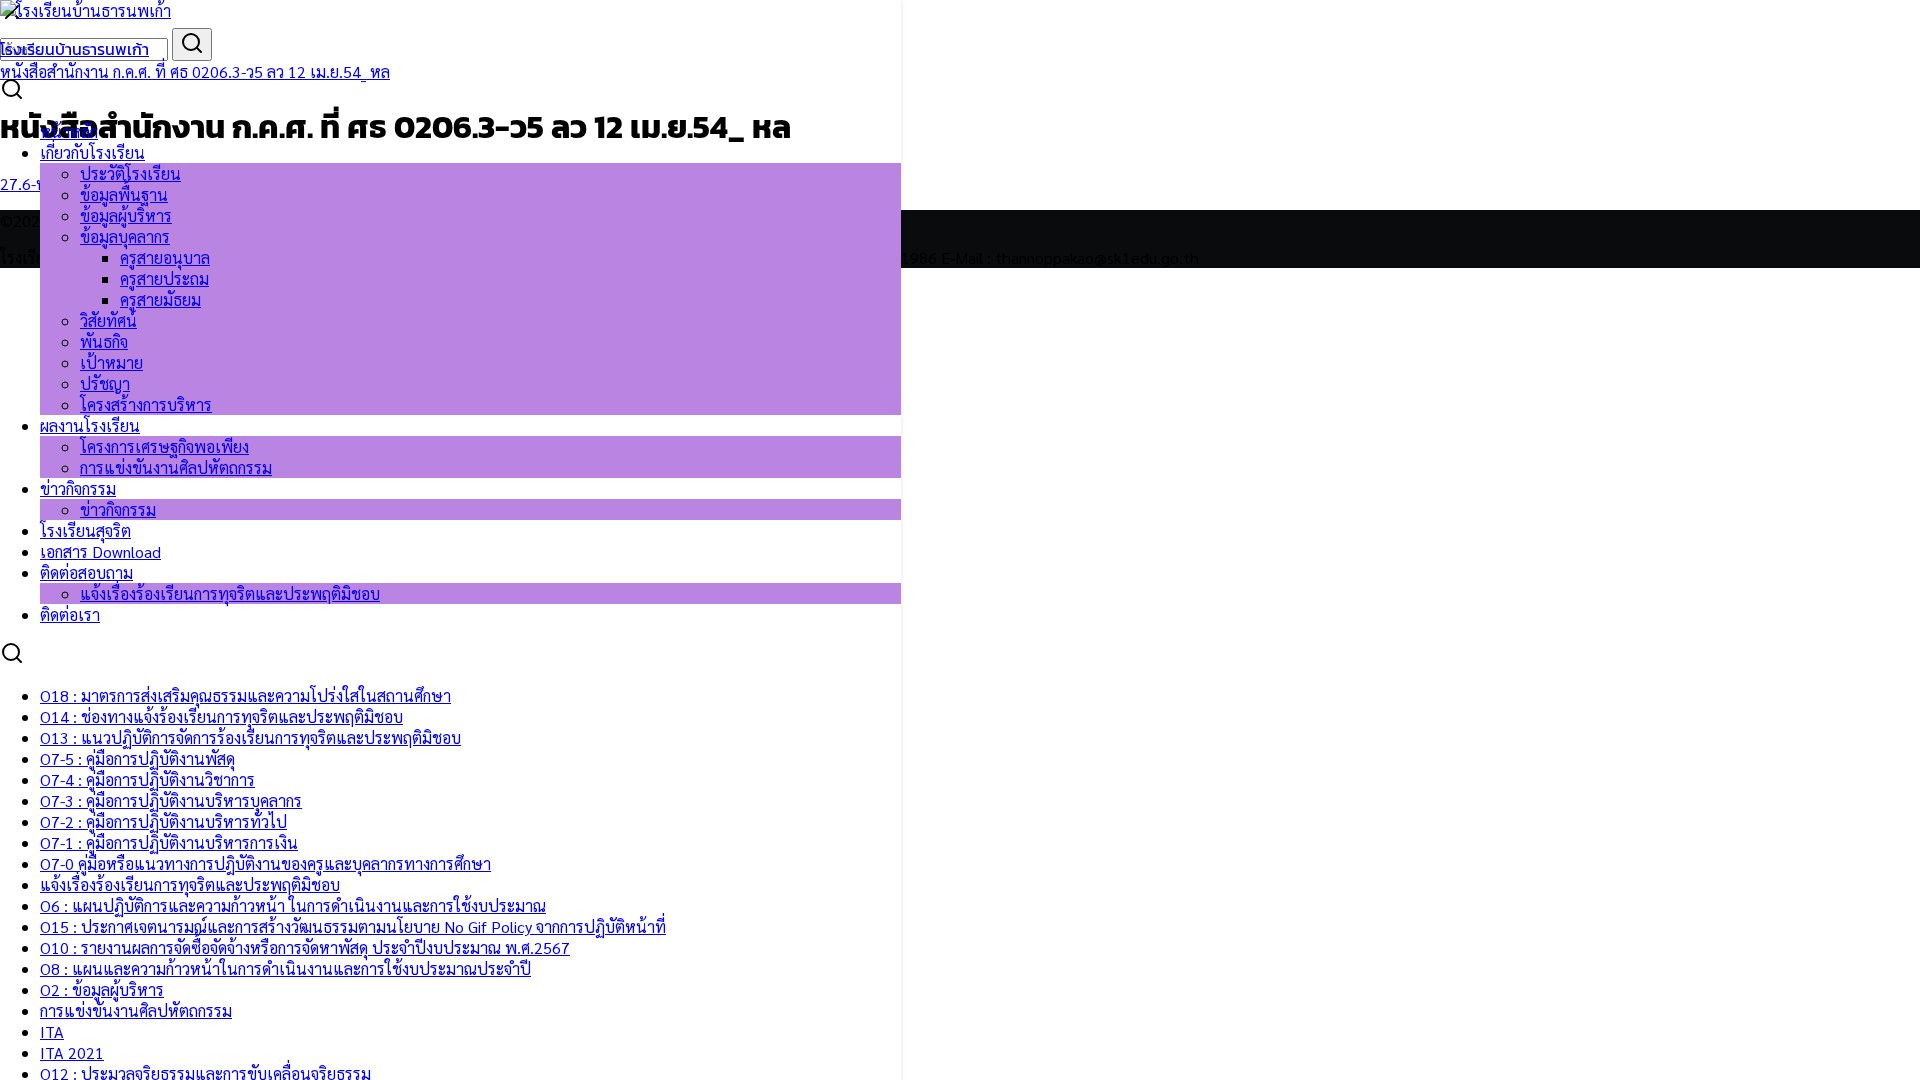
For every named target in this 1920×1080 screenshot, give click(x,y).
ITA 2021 (72, 1052)
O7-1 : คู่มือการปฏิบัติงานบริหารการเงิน (169, 842)
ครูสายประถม (164, 278)
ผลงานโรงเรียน (90, 425)
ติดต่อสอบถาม (86, 572)
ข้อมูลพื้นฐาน (124, 194)
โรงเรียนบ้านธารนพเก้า (74, 49)
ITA (52, 1031)
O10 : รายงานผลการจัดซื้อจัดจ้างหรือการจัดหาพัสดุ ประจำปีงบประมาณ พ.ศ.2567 (305, 947)
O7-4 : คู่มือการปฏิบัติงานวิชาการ (147, 779)
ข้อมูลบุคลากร (125, 236)
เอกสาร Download (100, 551)
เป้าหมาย (111, 362)
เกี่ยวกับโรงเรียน (92, 152)
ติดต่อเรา (70, 614)
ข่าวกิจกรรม (78, 488)
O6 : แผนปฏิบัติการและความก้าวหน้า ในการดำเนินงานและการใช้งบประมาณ (293, 905)
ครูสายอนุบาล (165, 257)
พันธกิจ (104, 341)
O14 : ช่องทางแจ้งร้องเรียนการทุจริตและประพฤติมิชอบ (221, 716)
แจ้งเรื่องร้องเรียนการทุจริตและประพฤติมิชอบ (230, 593)
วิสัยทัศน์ (108, 320)
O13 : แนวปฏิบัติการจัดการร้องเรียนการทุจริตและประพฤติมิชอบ (250, 737)
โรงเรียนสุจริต (85, 530)
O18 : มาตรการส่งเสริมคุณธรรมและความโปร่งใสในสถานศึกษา (245, 695)
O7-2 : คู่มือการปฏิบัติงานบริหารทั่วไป (163, 821)
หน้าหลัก (69, 131)
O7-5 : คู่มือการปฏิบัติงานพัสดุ (137, 758)
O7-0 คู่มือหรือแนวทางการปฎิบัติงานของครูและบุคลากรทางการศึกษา (265, 863)
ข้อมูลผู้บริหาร (126, 215)
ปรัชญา (105, 383)
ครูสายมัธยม (160, 299)
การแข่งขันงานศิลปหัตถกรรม (176, 467)
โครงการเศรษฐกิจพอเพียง (164, 446)
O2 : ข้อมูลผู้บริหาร (102, 989)
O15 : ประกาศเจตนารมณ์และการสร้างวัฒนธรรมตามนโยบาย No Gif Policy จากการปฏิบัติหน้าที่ (353, 926)
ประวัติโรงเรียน (130, 173)
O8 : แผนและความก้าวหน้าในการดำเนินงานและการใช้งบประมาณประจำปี (285, 968)
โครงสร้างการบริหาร (146, 404)
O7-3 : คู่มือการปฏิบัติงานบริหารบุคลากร (171, 800)
